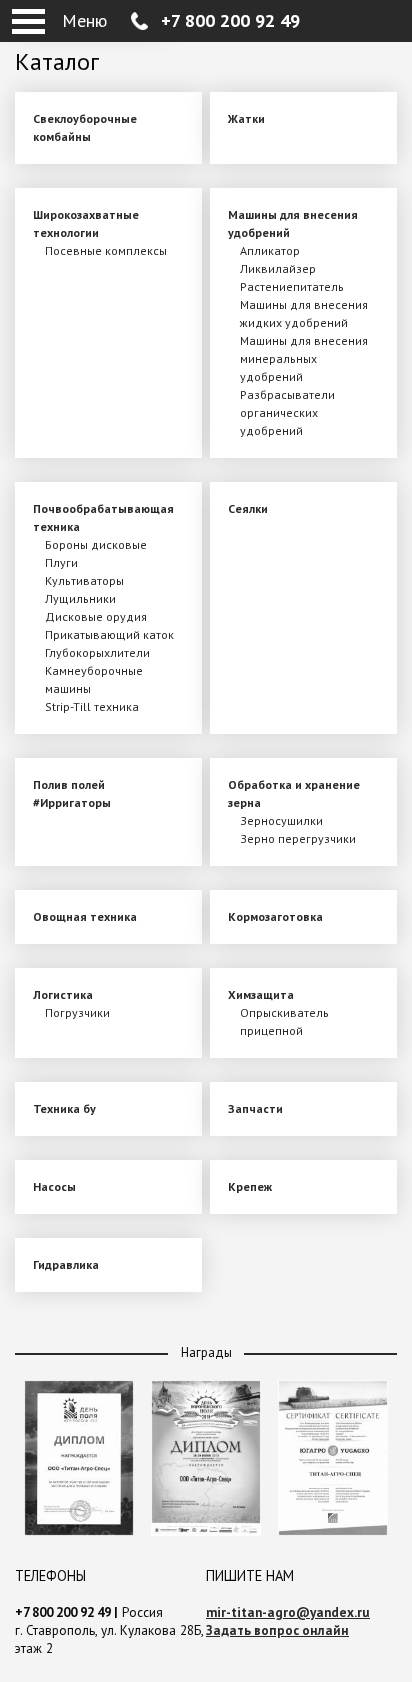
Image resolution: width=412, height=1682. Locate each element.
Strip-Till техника (92, 706)
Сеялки (248, 508)
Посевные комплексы (106, 250)
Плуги (61, 562)
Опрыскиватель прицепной (284, 1021)
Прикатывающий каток (109, 634)
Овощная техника (85, 916)
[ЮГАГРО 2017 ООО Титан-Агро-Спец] (333, 1531)
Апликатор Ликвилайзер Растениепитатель (292, 268)
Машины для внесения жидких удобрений (304, 313)
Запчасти (255, 1108)
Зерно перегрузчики (298, 838)
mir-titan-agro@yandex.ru (288, 1612)
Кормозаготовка (275, 916)
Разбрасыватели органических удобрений (287, 412)
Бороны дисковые (96, 544)
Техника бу (64, 1108)
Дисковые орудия (96, 616)
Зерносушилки (281, 820)
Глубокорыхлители (97, 652)
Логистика (63, 994)
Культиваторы (84, 580)
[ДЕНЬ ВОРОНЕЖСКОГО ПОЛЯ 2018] (206, 1531)
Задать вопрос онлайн (277, 1630)
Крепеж (250, 1186)
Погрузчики (77, 1012)
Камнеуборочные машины (94, 679)
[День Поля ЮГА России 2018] (79, 1531)
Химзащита (261, 994)
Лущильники (80, 598)
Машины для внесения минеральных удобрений (304, 358)
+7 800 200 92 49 (230, 21)
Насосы (54, 1186)
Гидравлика (66, 1264)
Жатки (246, 118)
